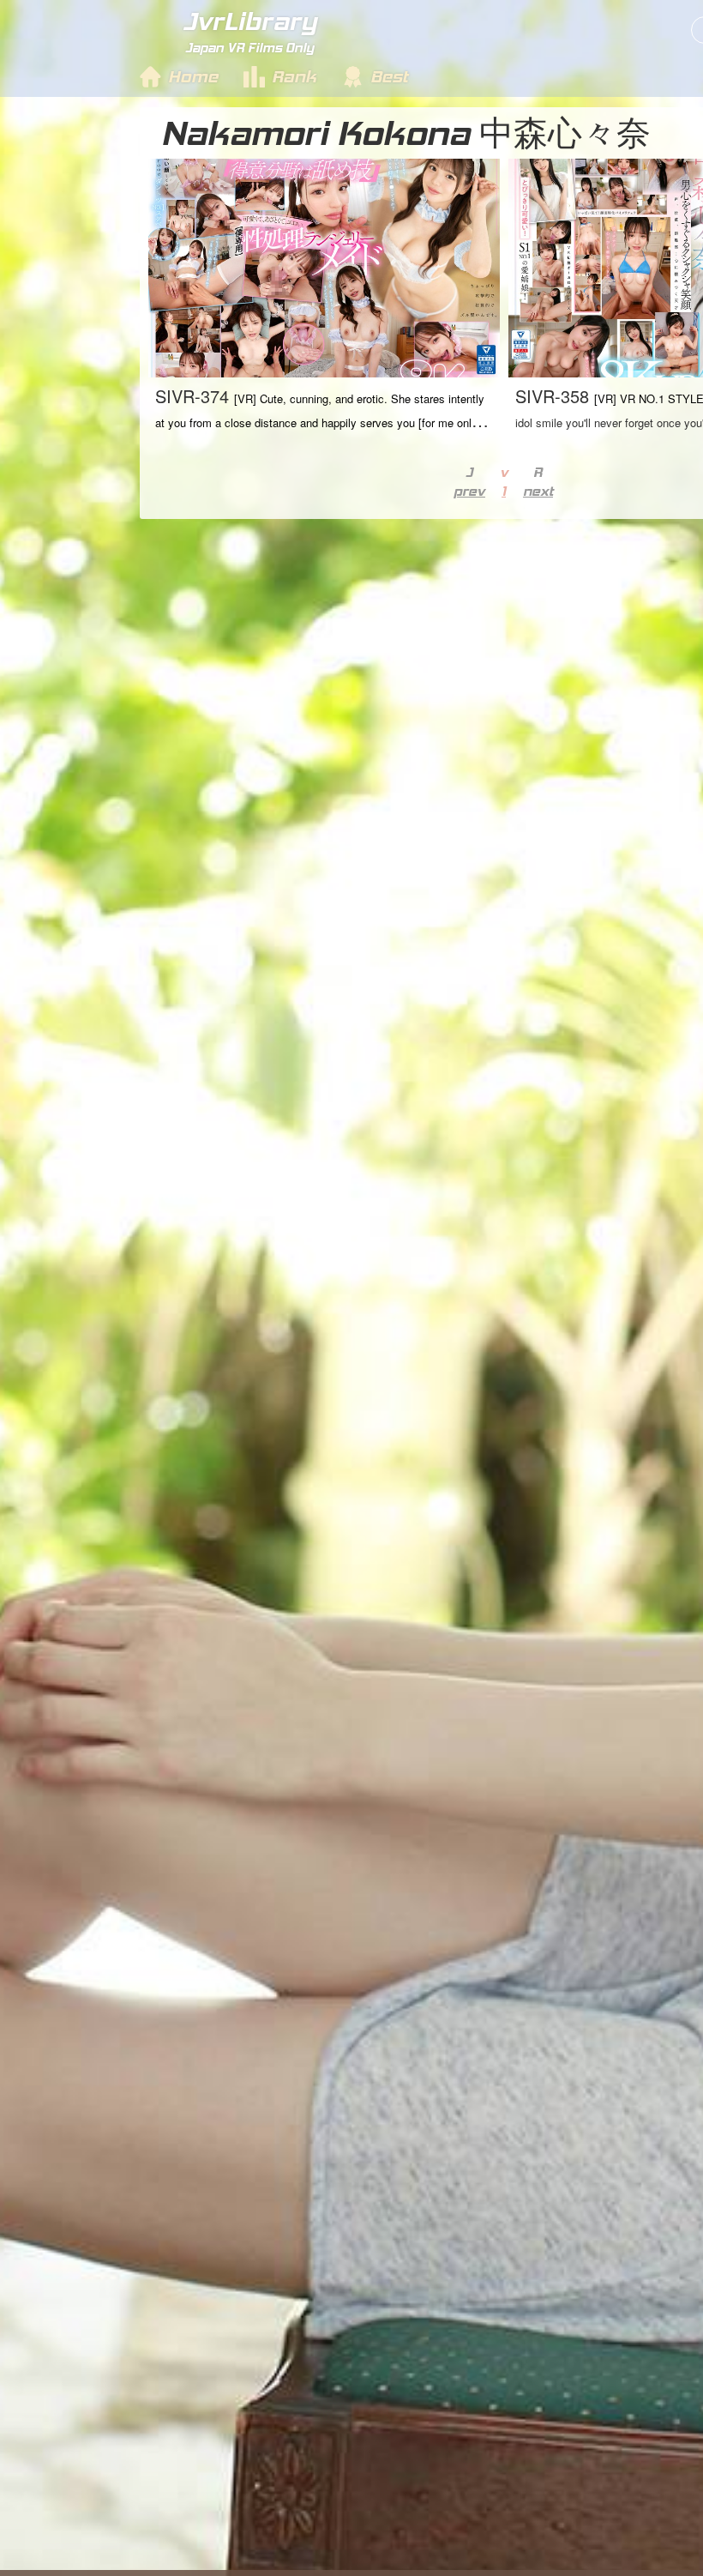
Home (193, 76)
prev (469, 491)
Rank (294, 76)
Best (389, 76)
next (538, 491)
